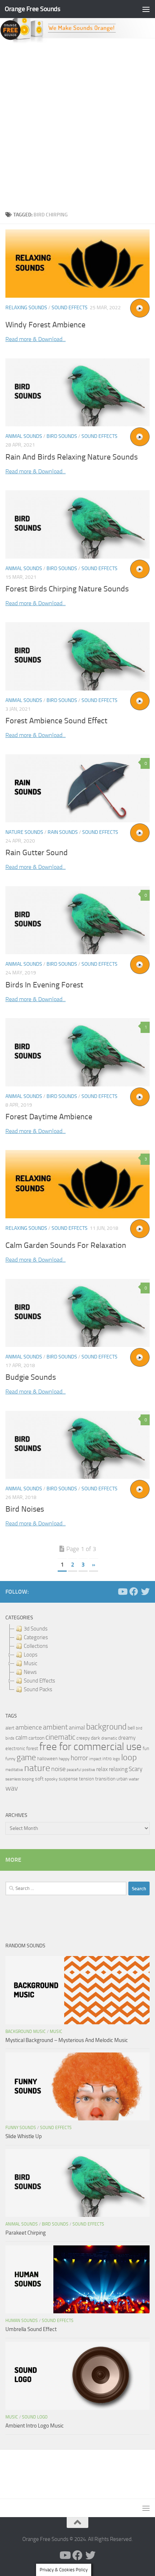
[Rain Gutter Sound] (77, 788)
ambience (29, 1727)
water (134, 1779)
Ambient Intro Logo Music (35, 2426)
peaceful (74, 1770)
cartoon (36, 1738)
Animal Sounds (24, 436)
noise (58, 1769)
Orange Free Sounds (32, 9)
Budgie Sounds (31, 1377)
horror (79, 1758)
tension (87, 1779)
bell (131, 1728)
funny (10, 1759)
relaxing (118, 1769)
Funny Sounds (21, 2128)
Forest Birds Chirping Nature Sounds (67, 589)
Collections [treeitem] (36, 1646)
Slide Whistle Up (24, 2136)
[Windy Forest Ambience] (77, 264)
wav (12, 1788)
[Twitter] (145, 1591)
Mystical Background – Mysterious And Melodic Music (67, 2040)
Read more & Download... (36, 339)
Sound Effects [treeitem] (39, 1681)
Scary (136, 1769)
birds (10, 1738)
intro (107, 1759)
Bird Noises (25, 1509)
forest (32, 1748)
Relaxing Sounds (26, 308)
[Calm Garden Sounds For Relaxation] (77, 1184)
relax (102, 1769)
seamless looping (20, 1779)
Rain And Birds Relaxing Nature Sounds (72, 457)
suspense (68, 1779)
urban (122, 1779)
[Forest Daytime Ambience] (77, 1052)
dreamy (127, 1738)
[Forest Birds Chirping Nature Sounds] (77, 524)
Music (56, 2032)
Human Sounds (22, 2321)
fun (146, 1748)
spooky (51, 1779)
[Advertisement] (77, 125)
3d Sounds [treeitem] (36, 1629)
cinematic (60, 1737)
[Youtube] (122, 1591)
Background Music (26, 2032)
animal (77, 1728)
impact (95, 1759)
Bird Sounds (62, 436)
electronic (15, 1748)
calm (21, 1738)
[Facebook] (134, 1591)
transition (105, 1779)
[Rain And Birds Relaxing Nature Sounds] (77, 393)
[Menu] (146, 9)
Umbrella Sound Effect (31, 2329)
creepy (83, 1738)
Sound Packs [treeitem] (38, 1689)
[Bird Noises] (77, 1445)
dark (96, 1738)
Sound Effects (70, 308)
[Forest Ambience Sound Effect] (77, 656)
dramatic (109, 1738)
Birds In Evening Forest (44, 985)
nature (37, 1768)
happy (64, 1759)
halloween (47, 1759)
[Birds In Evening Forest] (77, 920)
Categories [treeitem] (36, 1637)
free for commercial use (90, 1747)
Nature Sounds (24, 832)
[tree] (77, 1659)
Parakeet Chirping (26, 2233)
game (26, 1757)
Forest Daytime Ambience (49, 1117)
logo (116, 1759)
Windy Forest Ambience (45, 325)
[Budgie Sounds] (77, 1313)
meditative (14, 1770)
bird (139, 1728)
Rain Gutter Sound (37, 853)
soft (39, 1779)
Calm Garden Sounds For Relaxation (66, 1245)
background (106, 1727)
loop (129, 1757)
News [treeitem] (30, 1672)
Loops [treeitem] (31, 1655)
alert (10, 1728)
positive (89, 1770)
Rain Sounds (63, 832)
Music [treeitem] (30, 1663)
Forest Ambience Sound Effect (56, 721)
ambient (55, 1727)
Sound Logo (35, 2417)
